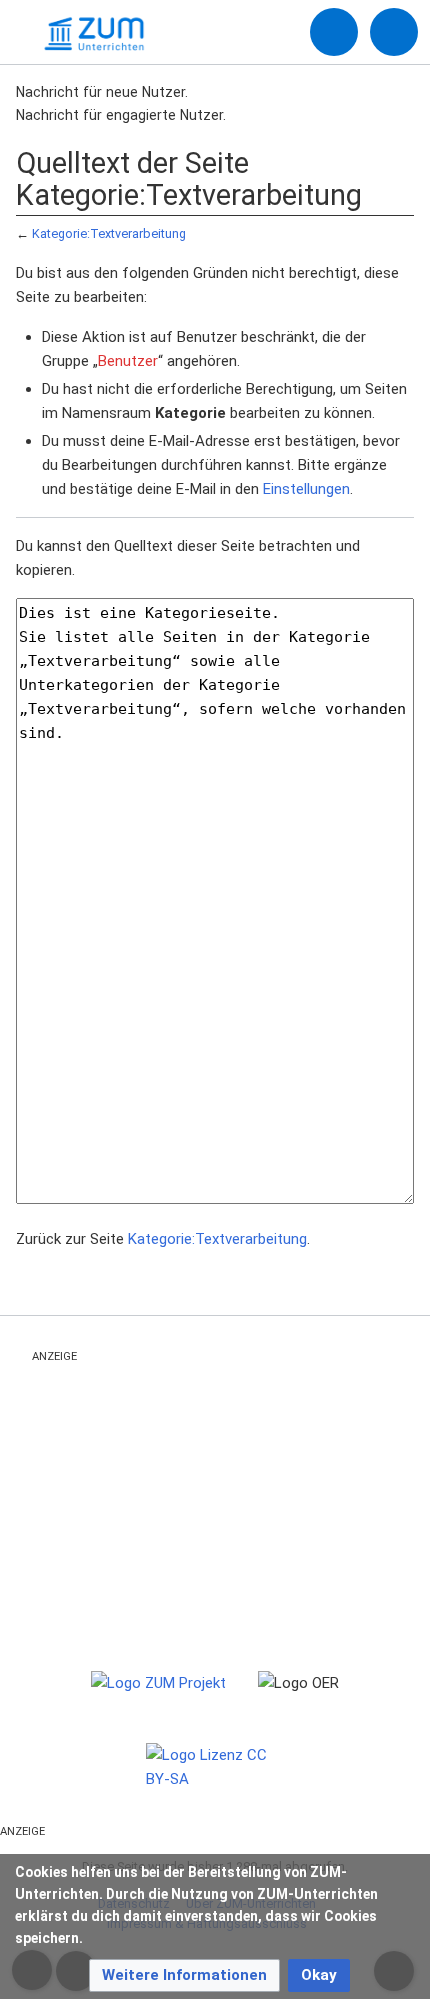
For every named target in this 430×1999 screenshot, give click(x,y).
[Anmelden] (334, 32)
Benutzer (128, 361)
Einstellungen (306, 489)
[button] (184, 1975)
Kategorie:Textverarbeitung (109, 233)
